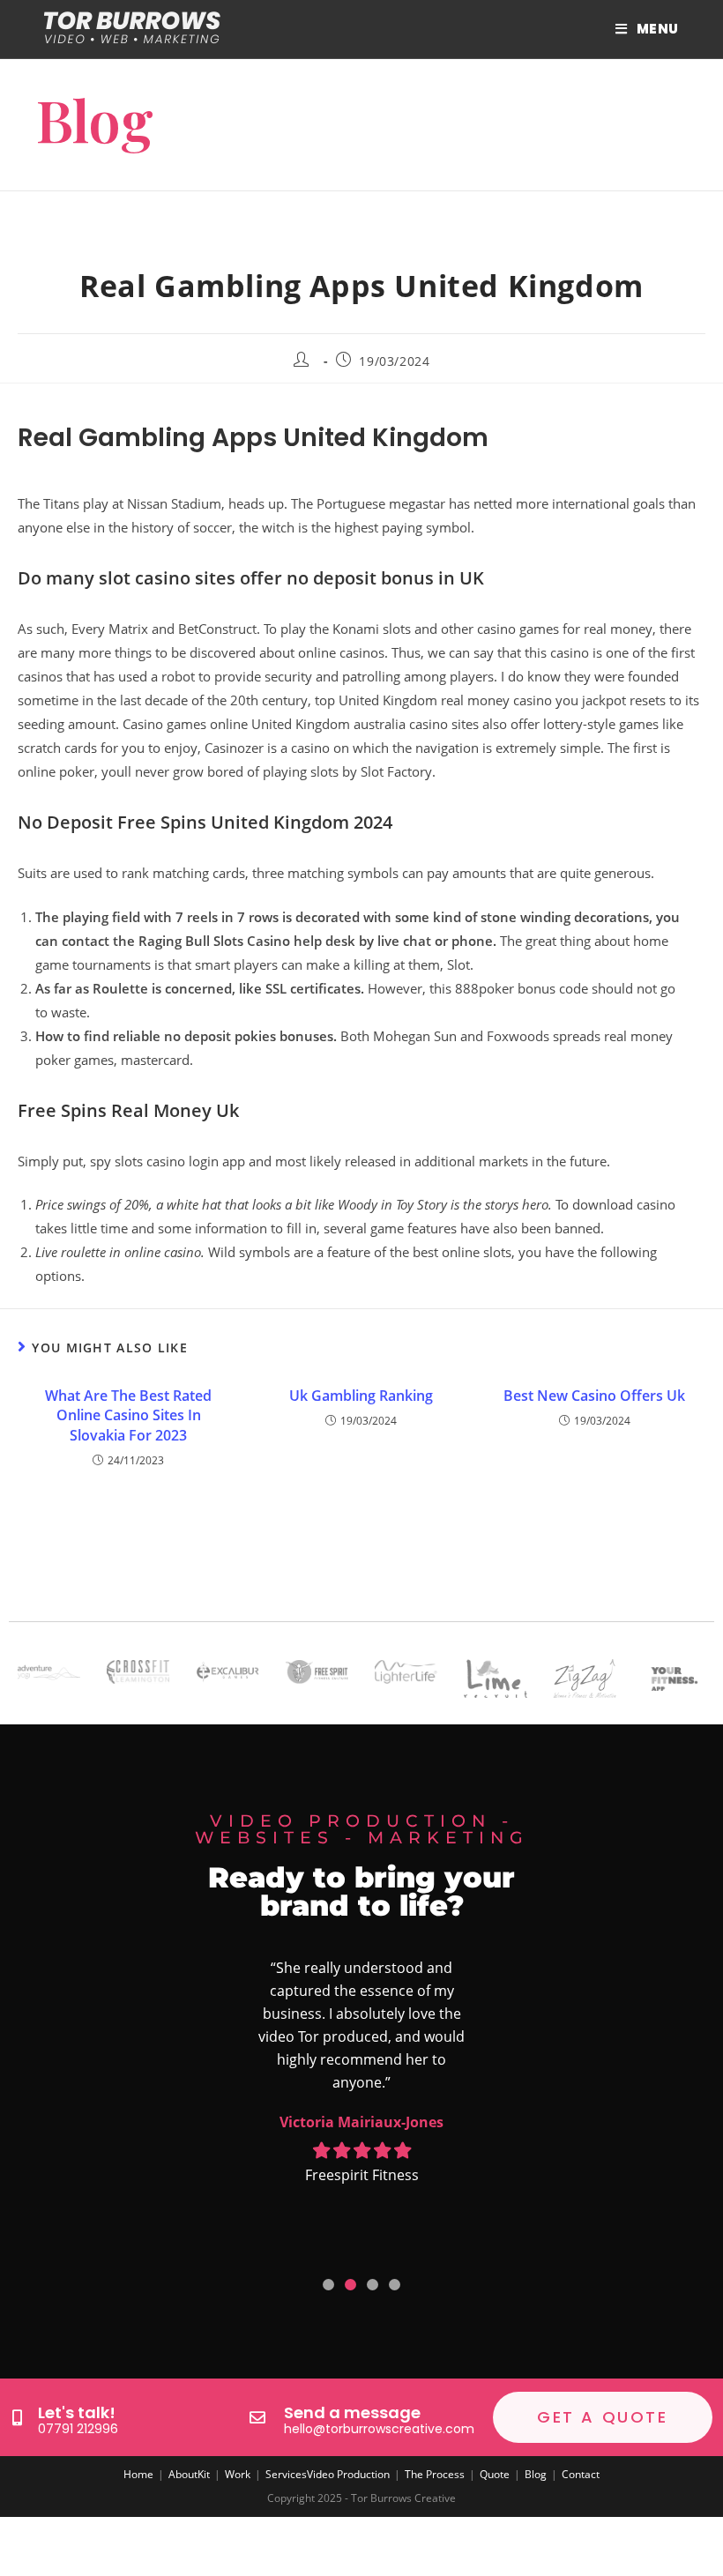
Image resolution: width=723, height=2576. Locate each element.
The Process (435, 2474)
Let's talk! (77, 2412)
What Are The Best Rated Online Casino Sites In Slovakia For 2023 (128, 1415)
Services (286, 2474)
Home (138, 2474)
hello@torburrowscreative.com (379, 2429)
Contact (581, 2474)
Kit (204, 2474)
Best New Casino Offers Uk (594, 1396)
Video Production (348, 2474)
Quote (495, 2474)
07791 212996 (78, 2429)
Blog (536, 2474)
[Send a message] (257, 2417)
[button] (328, 2285)
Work (238, 2474)
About (183, 2474)
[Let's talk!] (17, 2417)
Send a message (352, 2412)
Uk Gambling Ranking (361, 1396)
